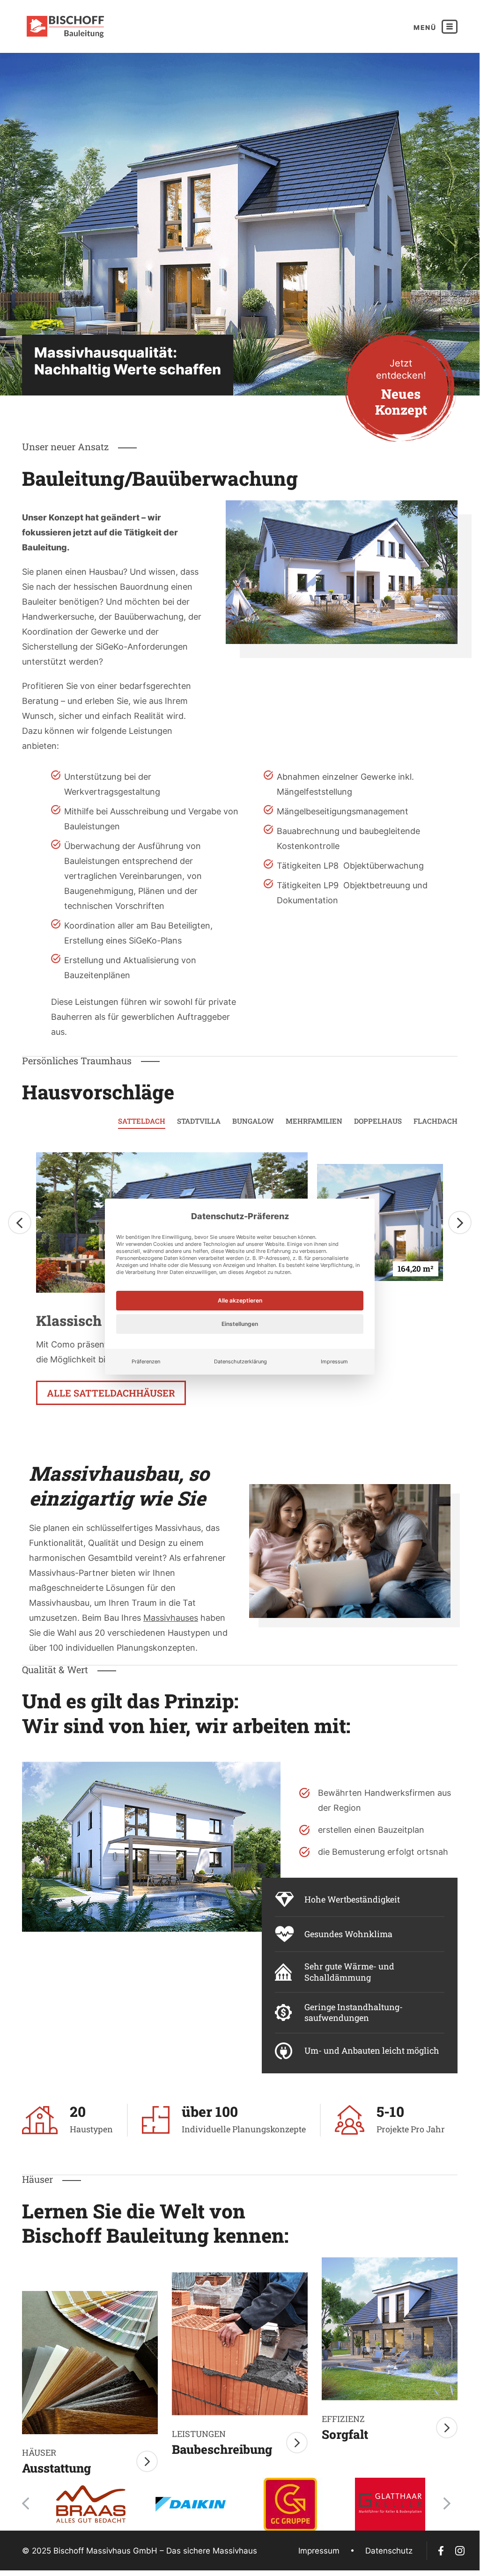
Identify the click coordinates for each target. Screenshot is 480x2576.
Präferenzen (146, 1361)
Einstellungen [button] (240, 1324)
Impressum (334, 1361)
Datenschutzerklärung (240, 1361)
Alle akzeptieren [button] (240, 1300)
